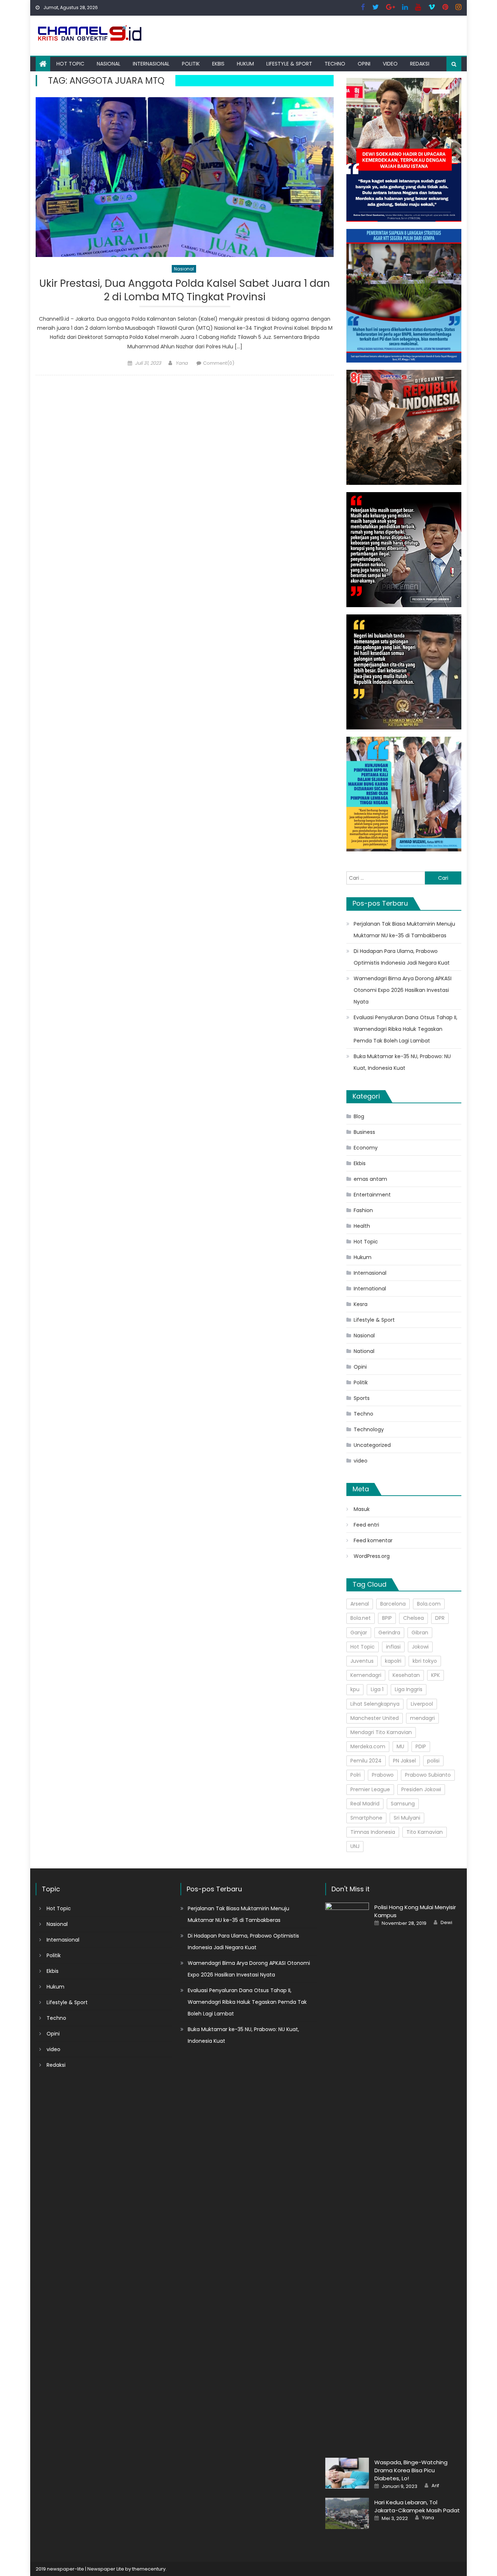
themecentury (149, 2569)
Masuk (362, 1509)
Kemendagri (366, 1675)
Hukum (245, 64)
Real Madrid (365, 1804)
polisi (433, 1761)
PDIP (421, 1746)
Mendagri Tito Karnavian (381, 1732)
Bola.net (361, 1618)
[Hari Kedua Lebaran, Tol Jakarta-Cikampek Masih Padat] (347, 2513)
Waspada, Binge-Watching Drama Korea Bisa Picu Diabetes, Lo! (411, 2470)
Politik (191, 64)
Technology (369, 1429)
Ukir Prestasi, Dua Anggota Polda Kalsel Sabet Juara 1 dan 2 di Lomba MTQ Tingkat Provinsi (185, 290)
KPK (436, 1675)
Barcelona (393, 1604)
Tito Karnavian (425, 1832)
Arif (435, 2486)
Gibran (420, 1633)
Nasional (109, 64)
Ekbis (218, 64)
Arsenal (360, 1604)
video (390, 64)
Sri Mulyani (407, 1818)
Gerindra (389, 1633)
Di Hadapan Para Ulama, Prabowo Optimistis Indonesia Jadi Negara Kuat (402, 957)
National (364, 1351)
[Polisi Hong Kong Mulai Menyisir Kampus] (347, 2176)
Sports (362, 1398)
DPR (440, 1618)
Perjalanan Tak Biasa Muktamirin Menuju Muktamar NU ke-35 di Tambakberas (404, 930)
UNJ (355, 1846)
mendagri (422, 1718)
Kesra (361, 1304)
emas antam (370, 1179)
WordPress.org (372, 1556)
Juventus (362, 1661)
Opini (364, 64)
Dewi (446, 1923)
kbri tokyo (425, 1661)
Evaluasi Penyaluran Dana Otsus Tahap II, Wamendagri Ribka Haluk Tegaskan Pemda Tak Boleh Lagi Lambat (405, 1029)
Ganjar (359, 1633)
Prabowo (383, 1775)
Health (362, 1226)
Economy (366, 1148)
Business (364, 1132)
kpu (355, 1689)
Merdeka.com (368, 1746)
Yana (182, 363)
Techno (335, 64)
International (370, 1289)
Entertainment (372, 1195)
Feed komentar (373, 1540)
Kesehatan (406, 1675)
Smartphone (366, 1818)
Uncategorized (372, 1445)
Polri (355, 1775)
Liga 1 (377, 1689)
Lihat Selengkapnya (375, 1704)
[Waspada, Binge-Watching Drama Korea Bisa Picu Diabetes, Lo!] (347, 2473)
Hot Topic (70, 64)
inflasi (393, 1647)
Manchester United (375, 1718)
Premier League (370, 1789)
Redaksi (420, 64)
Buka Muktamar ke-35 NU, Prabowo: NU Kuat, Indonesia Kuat (402, 1062)
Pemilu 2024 (366, 1761)
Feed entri (366, 1525)
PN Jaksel (404, 1761)
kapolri (393, 1661)
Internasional (151, 64)
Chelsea (413, 1618)
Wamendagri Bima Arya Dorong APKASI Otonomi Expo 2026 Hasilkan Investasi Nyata (403, 990)
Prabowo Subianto (428, 1775)
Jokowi (420, 1647)
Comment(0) (219, 363)
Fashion (363, 1210)
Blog (359, 1116)
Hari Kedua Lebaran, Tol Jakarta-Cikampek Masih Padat (417, 2506)
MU (400, 1746)
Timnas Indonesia (373, 1832)
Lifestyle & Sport (289, 64)
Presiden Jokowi (421, 1789)
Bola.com (429, 1604)
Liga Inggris (409, 1689)
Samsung (403, 1804)
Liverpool (422, 1704)
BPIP (387, 1618)
